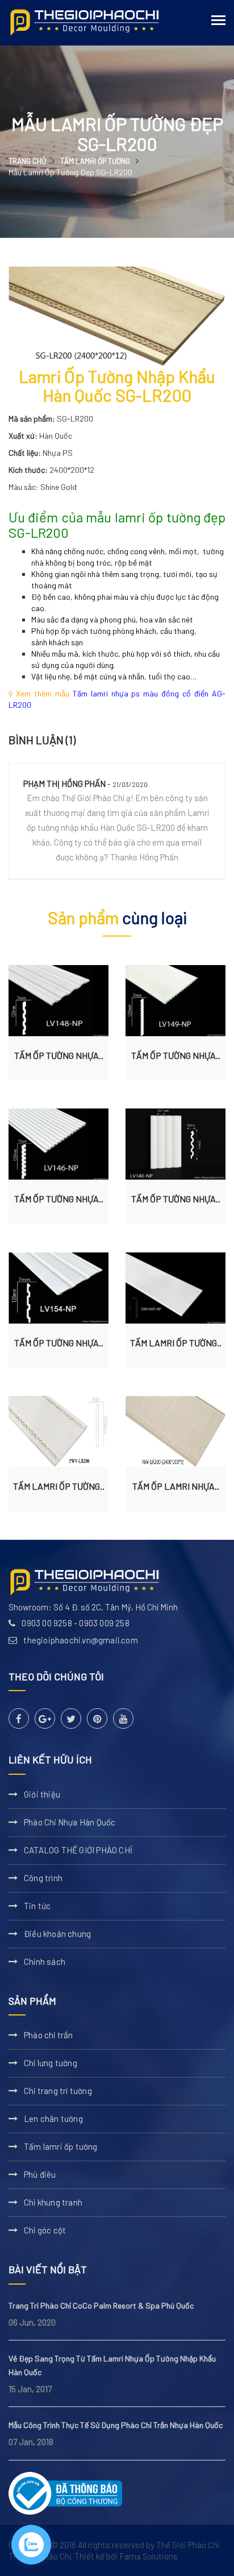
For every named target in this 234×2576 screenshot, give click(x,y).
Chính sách (45, 1961)
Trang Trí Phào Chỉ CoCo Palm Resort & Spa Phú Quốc (101, 2305)
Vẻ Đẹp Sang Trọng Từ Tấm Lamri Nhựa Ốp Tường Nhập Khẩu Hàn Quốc (112, 2365)
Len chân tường (53, 2118)
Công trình (43, 1878)
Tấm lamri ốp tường (95, 161)
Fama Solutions (149, 2556)
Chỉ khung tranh (53, 2202)
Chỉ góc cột (45, 2230)
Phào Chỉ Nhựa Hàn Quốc (70, 1822)
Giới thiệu (42, 1794)
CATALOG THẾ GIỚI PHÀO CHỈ (78, 1850)
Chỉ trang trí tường (58, 2091)
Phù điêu (40, 2174)
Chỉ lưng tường (51, 2063)
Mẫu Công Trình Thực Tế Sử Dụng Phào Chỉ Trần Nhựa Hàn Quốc (116, 2425)
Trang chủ (27, 161)
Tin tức (37, 1906)
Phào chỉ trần (49, 2035)
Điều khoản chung (57, 1934)
